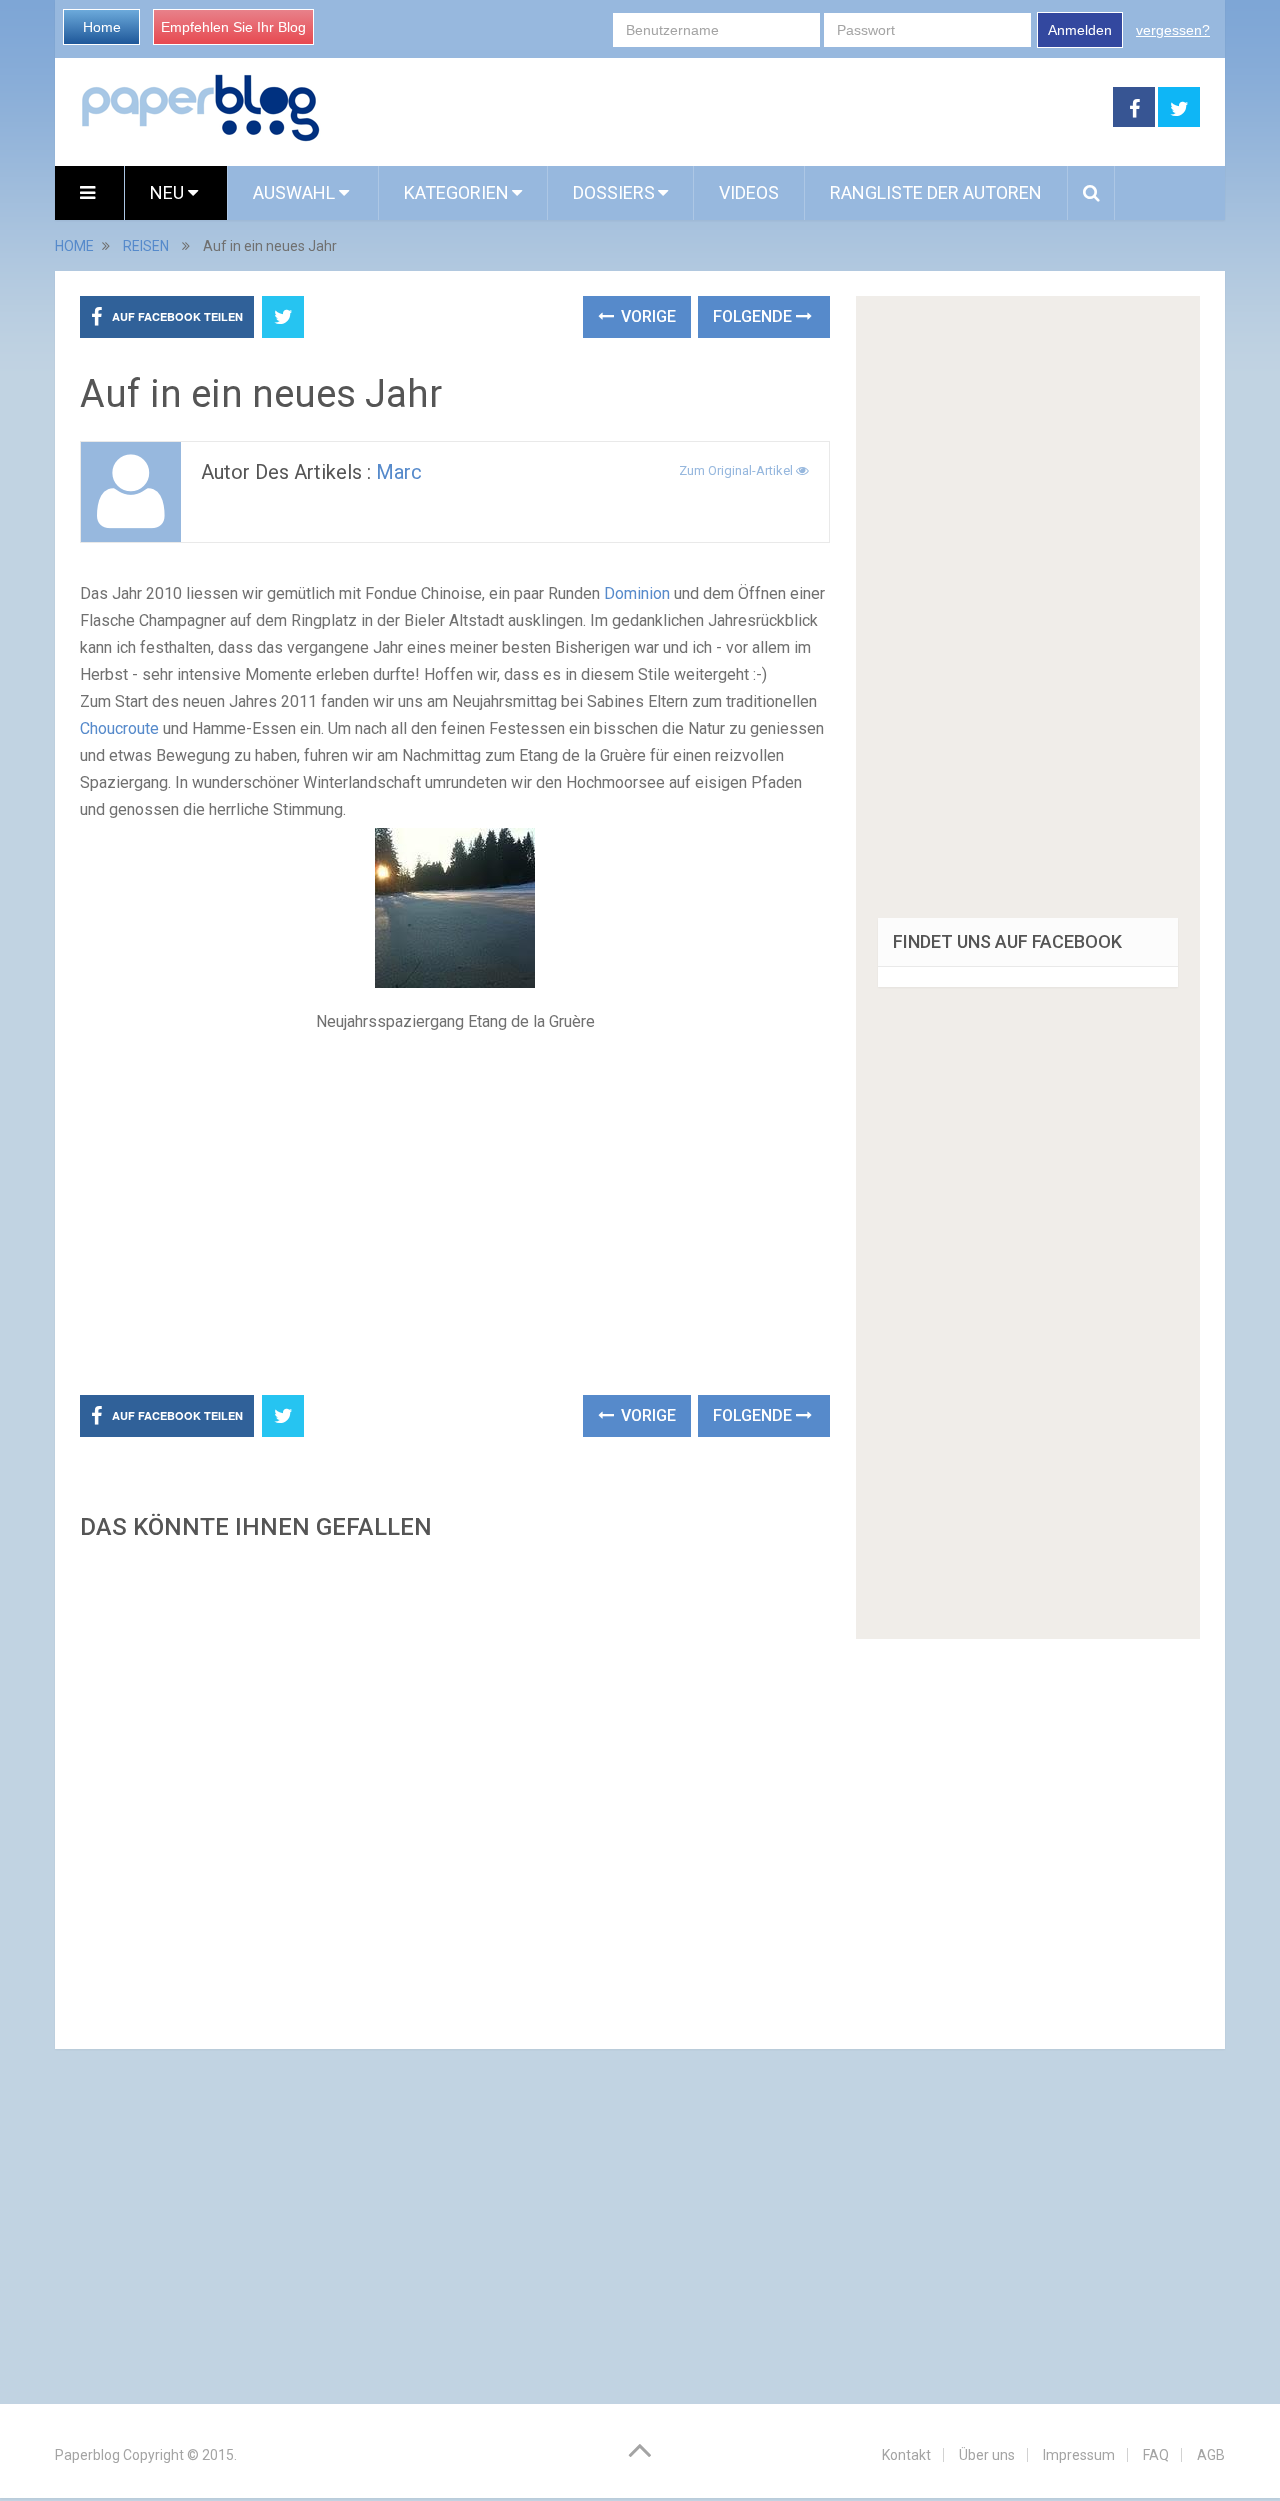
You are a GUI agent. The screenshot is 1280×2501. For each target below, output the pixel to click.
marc (399, 472)
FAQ (1156, 2455)
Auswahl (296, 192)
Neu (169, 192)
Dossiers (614, 192)
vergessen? (1173, 30)
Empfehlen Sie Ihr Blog (233, 27)
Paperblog (87, 2455)
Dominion (637, 593)
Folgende (754, 316)
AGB (1211, 2455)
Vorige (646, 316)
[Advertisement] (717, 108)
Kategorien (456, 192)
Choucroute (119, 728)
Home (102, 27)
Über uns (987, 2455)
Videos (749, 192)
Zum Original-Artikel (737, 470)
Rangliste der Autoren (936, 192)
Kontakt (906, 2455)
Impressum (1079, 2455)
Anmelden (1080, 30)
